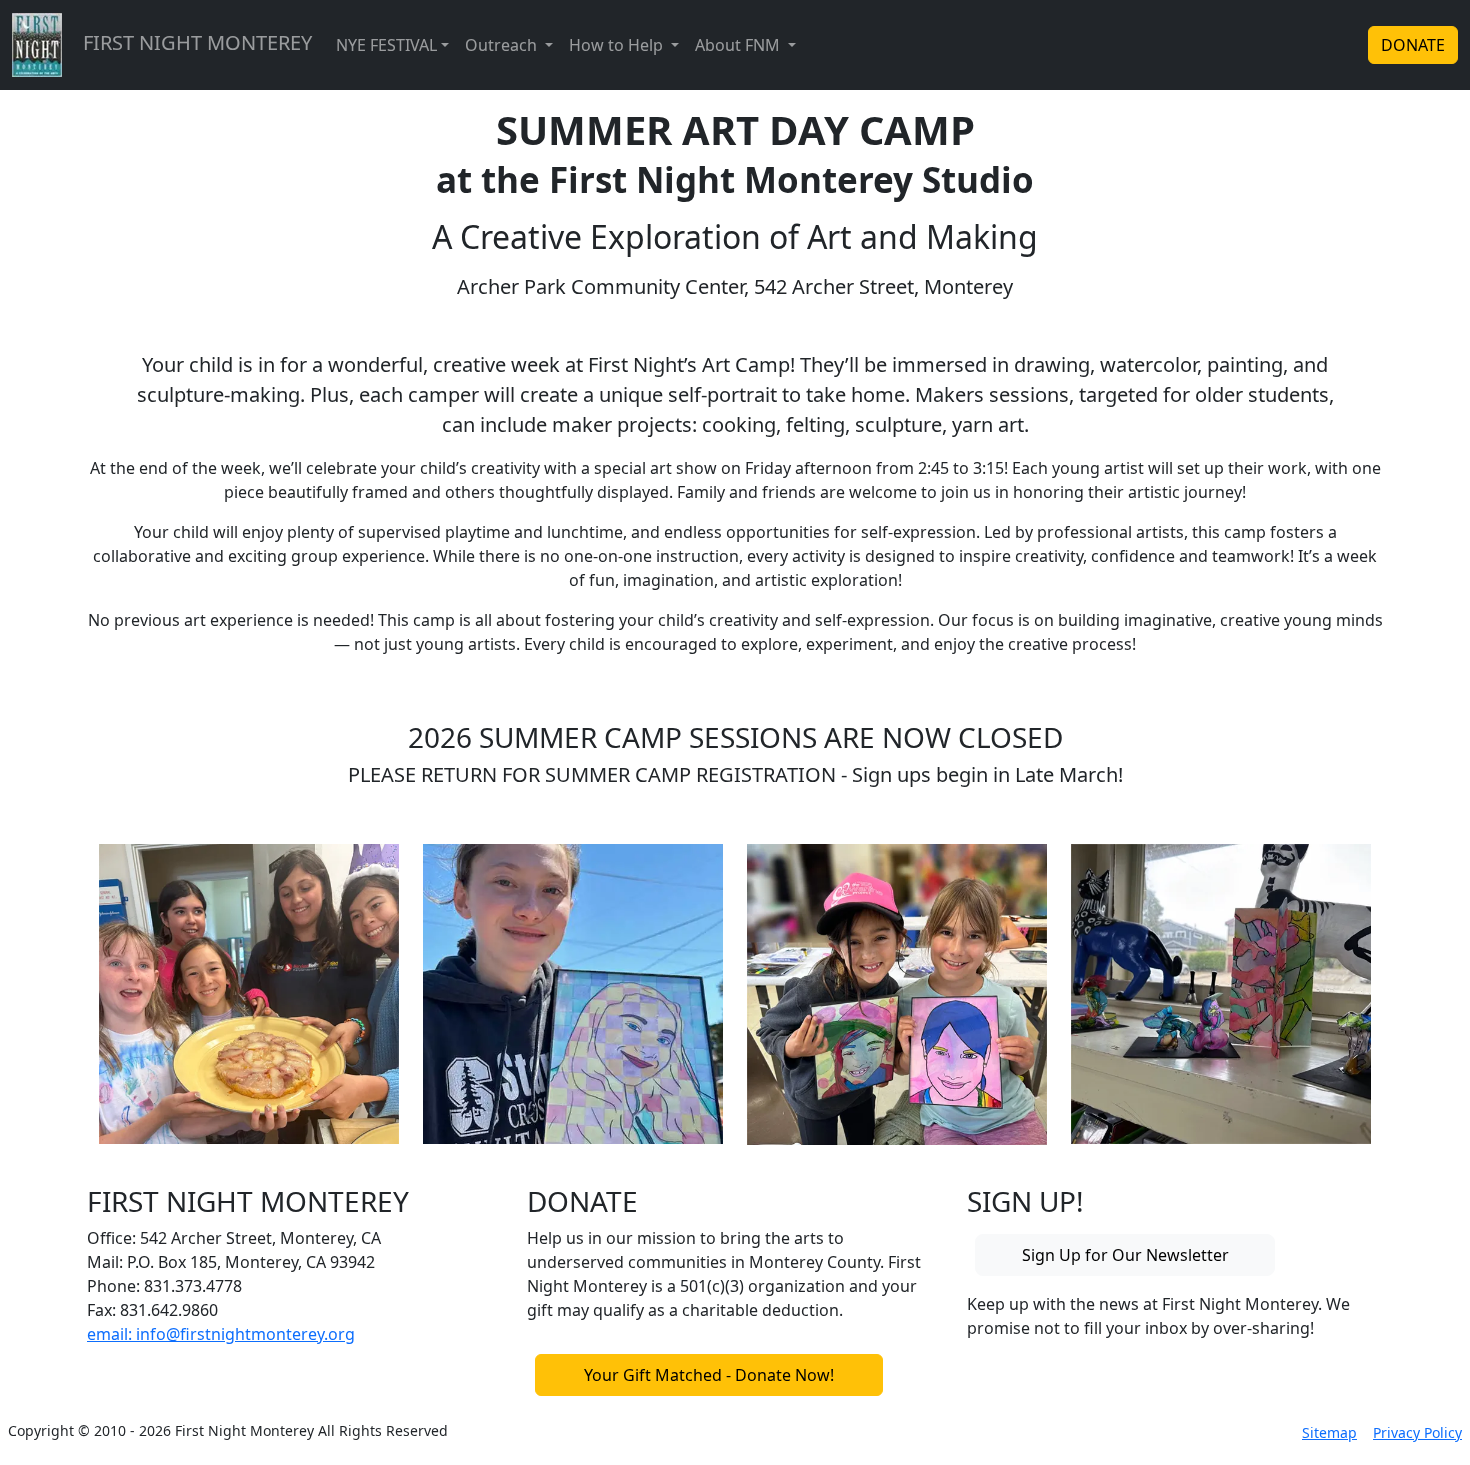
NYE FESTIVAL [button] (386, 45)
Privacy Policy (1417, 1432)
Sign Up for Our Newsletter (1125, 1255)
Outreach (503, 45)
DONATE (1413, 45)
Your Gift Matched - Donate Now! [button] (709, 1375)
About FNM (739, 45)
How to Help (618, 45)
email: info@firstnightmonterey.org (221, 1334)
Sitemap (1329, 1432)
